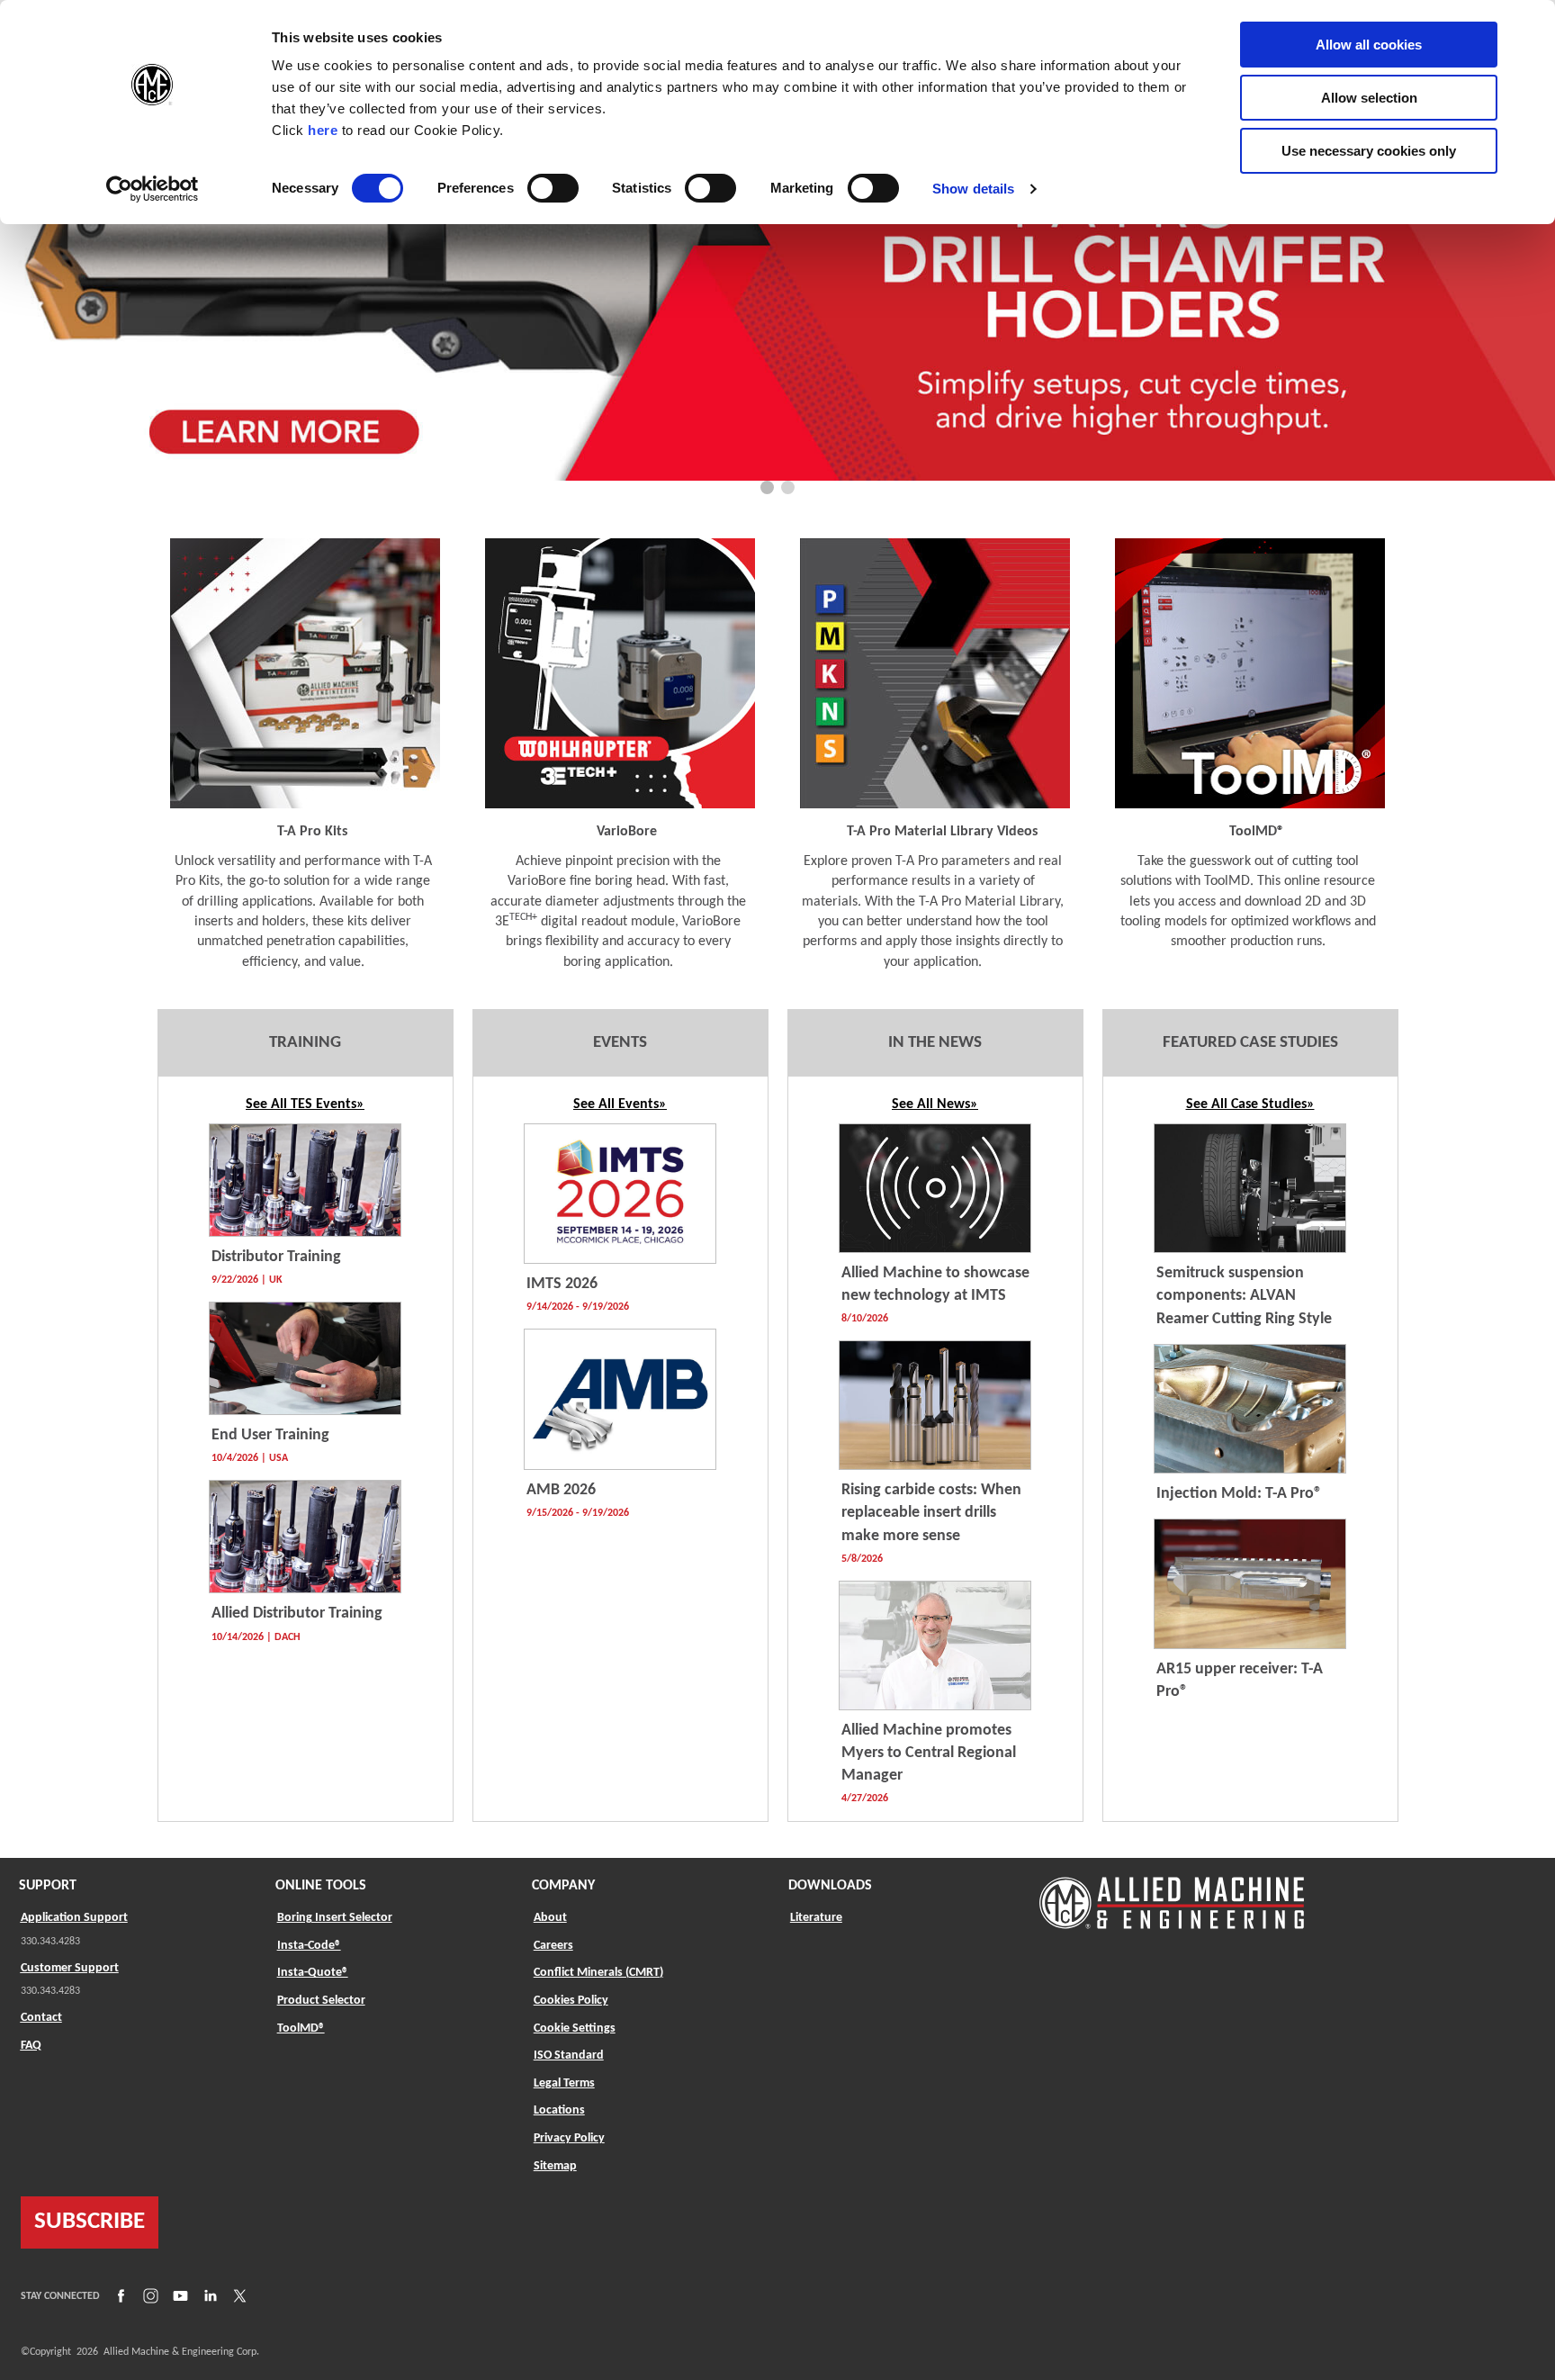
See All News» (935, 1104)
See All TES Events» (305, 1104)
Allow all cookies (1369, 45)
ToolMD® (301, 2028)
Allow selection (1369, 98)
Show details (973, 189)
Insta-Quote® (313, 1972)
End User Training (270, 1435)
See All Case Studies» (1250, 1104)
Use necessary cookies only (1369, 151)
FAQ (31, 2046)
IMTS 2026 (562, 1284)
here (323, 130)
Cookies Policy (571, 2001)
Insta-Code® (309, 1945)
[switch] (553, 188)
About (550, 1918)
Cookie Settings (575, 2028)
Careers (553, 1946)
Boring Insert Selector (335, 1918)
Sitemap (555, 2166)
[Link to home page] (1172, 1894)
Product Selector (321, 2000)
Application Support (74, 1918)
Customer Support (70, 1968)
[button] (767, 487)
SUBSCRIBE (90, 2222)
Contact (41, 2018)
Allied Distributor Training (297, 1614)
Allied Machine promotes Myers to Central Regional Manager (929, 1753)
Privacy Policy (569, 2138)
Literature (816, 1918)
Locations (559, 2110)
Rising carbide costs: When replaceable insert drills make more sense (931, 1513)
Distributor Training (276, 1257)
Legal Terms (564, 2083)
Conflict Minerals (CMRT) (598, 1973)
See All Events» (620, 1104)
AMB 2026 (561, 1490)
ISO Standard (569, 2055)
